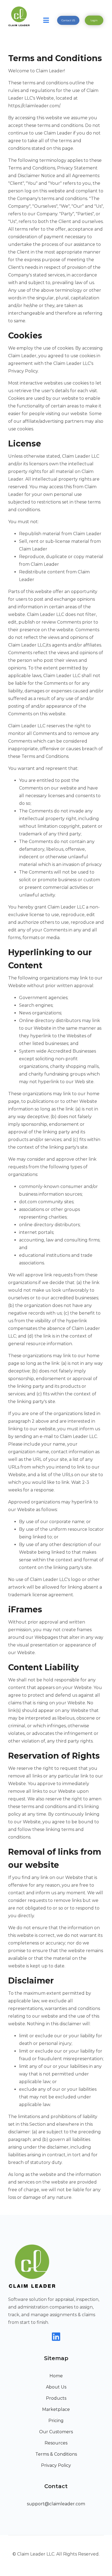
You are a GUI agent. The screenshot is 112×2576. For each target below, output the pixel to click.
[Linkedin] (56, 2337)
